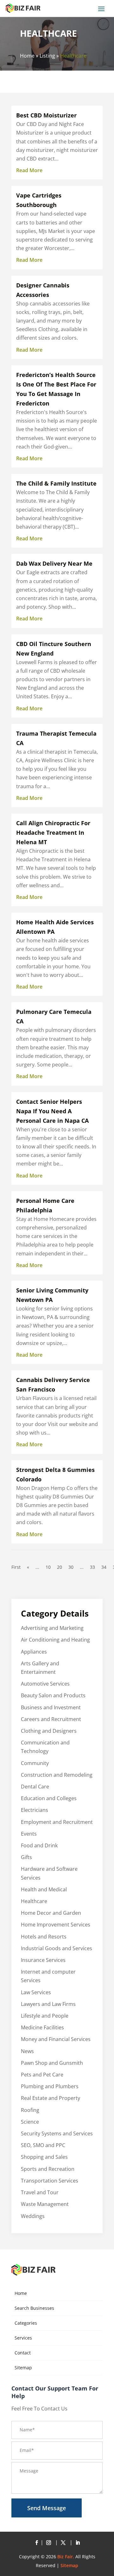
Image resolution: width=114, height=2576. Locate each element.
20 (60, 1567)
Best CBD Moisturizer (46, 115)
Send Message (47, 2508)
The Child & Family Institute (56, 483)
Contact (23, 2353)
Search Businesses (34, 2308)
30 (71, 1567)
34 (104, 1567)
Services (23, 2338)
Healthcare (73, 56)
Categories (26, 2323)
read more (29, 170)
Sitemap (23, 2368)
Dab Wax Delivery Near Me (54, 563)
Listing (47, 56)
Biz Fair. (66, 2557)
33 (92, 1567)
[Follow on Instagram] (50, 2543)
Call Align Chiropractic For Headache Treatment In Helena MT (53, 832)
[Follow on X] (64, 2543)
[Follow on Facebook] (36, 2543)
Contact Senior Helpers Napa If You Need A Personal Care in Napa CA (52, 1111)
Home (27, 56)
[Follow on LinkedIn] (78, 2543)
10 (48, 1567)
